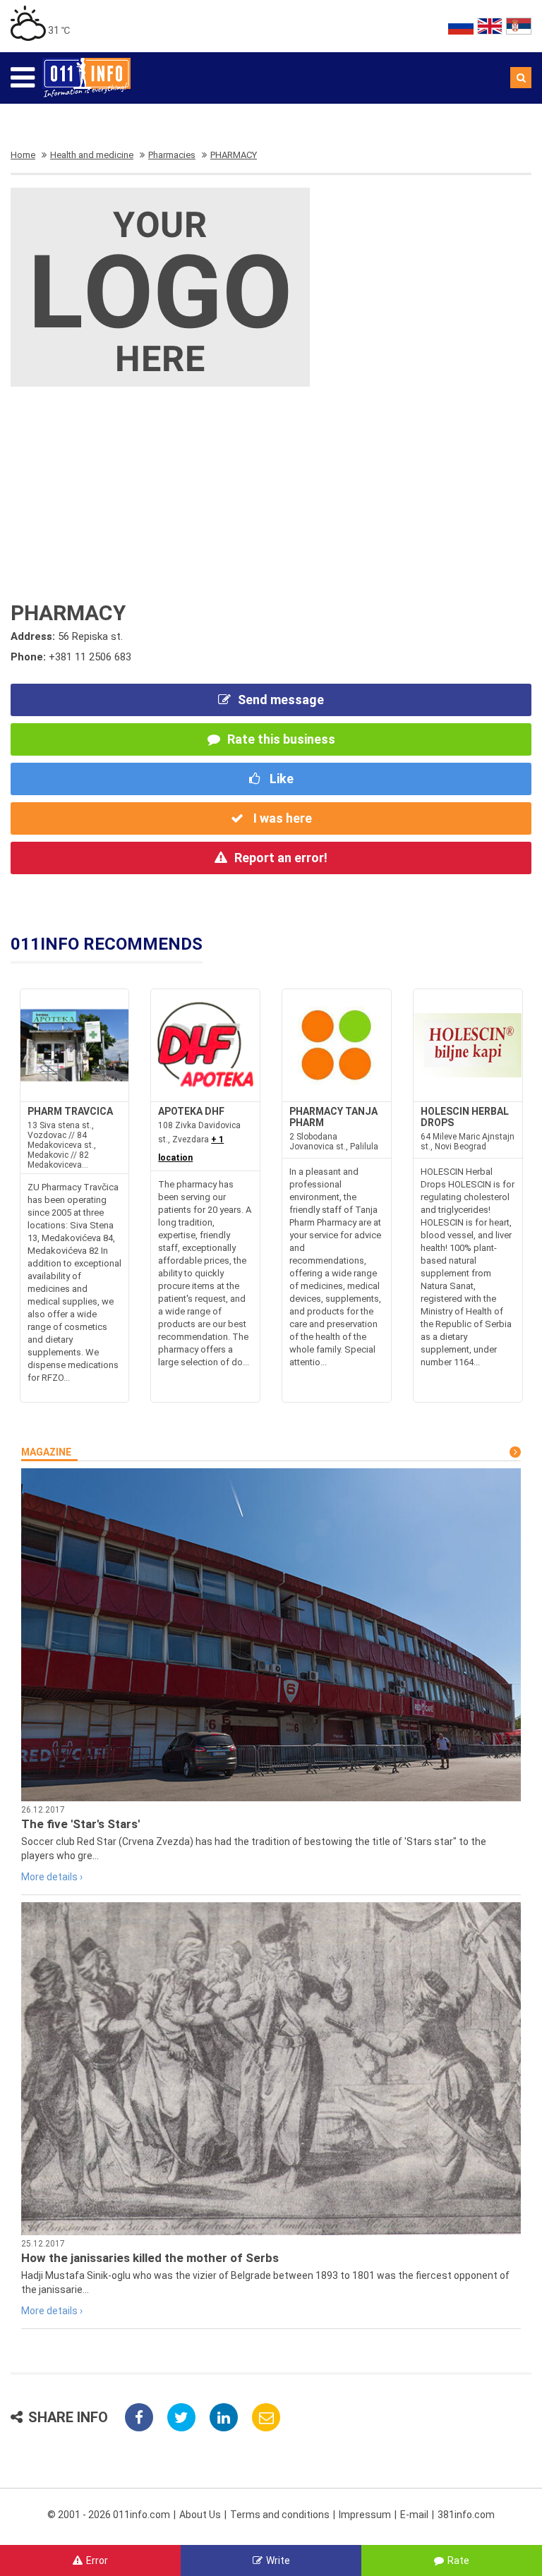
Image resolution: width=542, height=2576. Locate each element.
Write (278, 2560)
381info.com (466, 2515)
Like (280, 779)
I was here (281, 818)
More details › (52, 1877)
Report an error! (281, 858)
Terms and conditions (280, 2515)
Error (97, 2560)
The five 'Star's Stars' (80, 1824)
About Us (200, 2515)
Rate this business (281, 739)
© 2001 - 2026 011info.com (109, 2515)
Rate (458, 2560)
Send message (281, 700)
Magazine (46, 1452)
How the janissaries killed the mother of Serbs (150, 2258)
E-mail (414, 2515)
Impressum (365, 2515)
